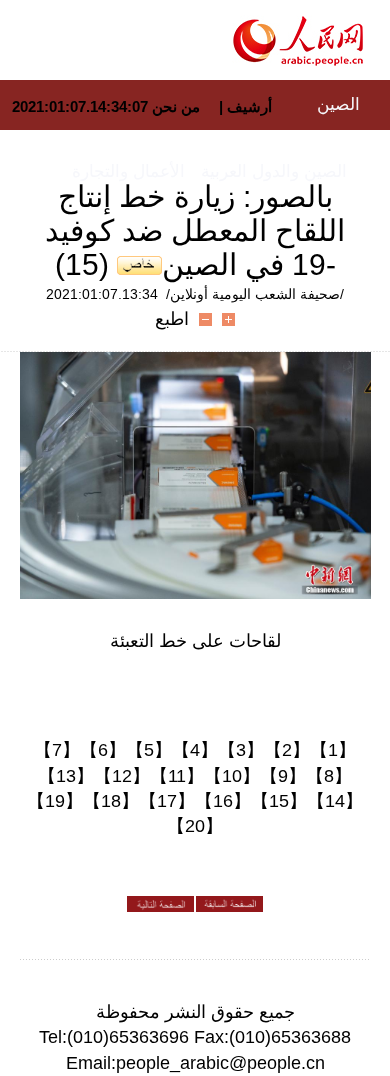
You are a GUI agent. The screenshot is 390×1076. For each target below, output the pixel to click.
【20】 (195, 826)
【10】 (232, 776)
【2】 (287, 750)
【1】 (333, 750)
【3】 (241, 750)
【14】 (335, 801)
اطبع (172, 319)
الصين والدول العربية (274, 171)
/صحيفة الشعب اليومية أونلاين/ (255, 294)
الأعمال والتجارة (128, 171)
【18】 (111, 801)
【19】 (55, 801)
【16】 (223, 801)
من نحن (176, 106)
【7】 (57, 750)
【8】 (329, 776)
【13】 (66, 776)
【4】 (195, 750)
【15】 (279, 801)
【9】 (283, 776)
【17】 (167, 801)
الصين (338, 104)
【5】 (149, 750)
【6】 (103, 750)
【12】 (122, 776)
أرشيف (247, 106)
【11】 (177, 776)
